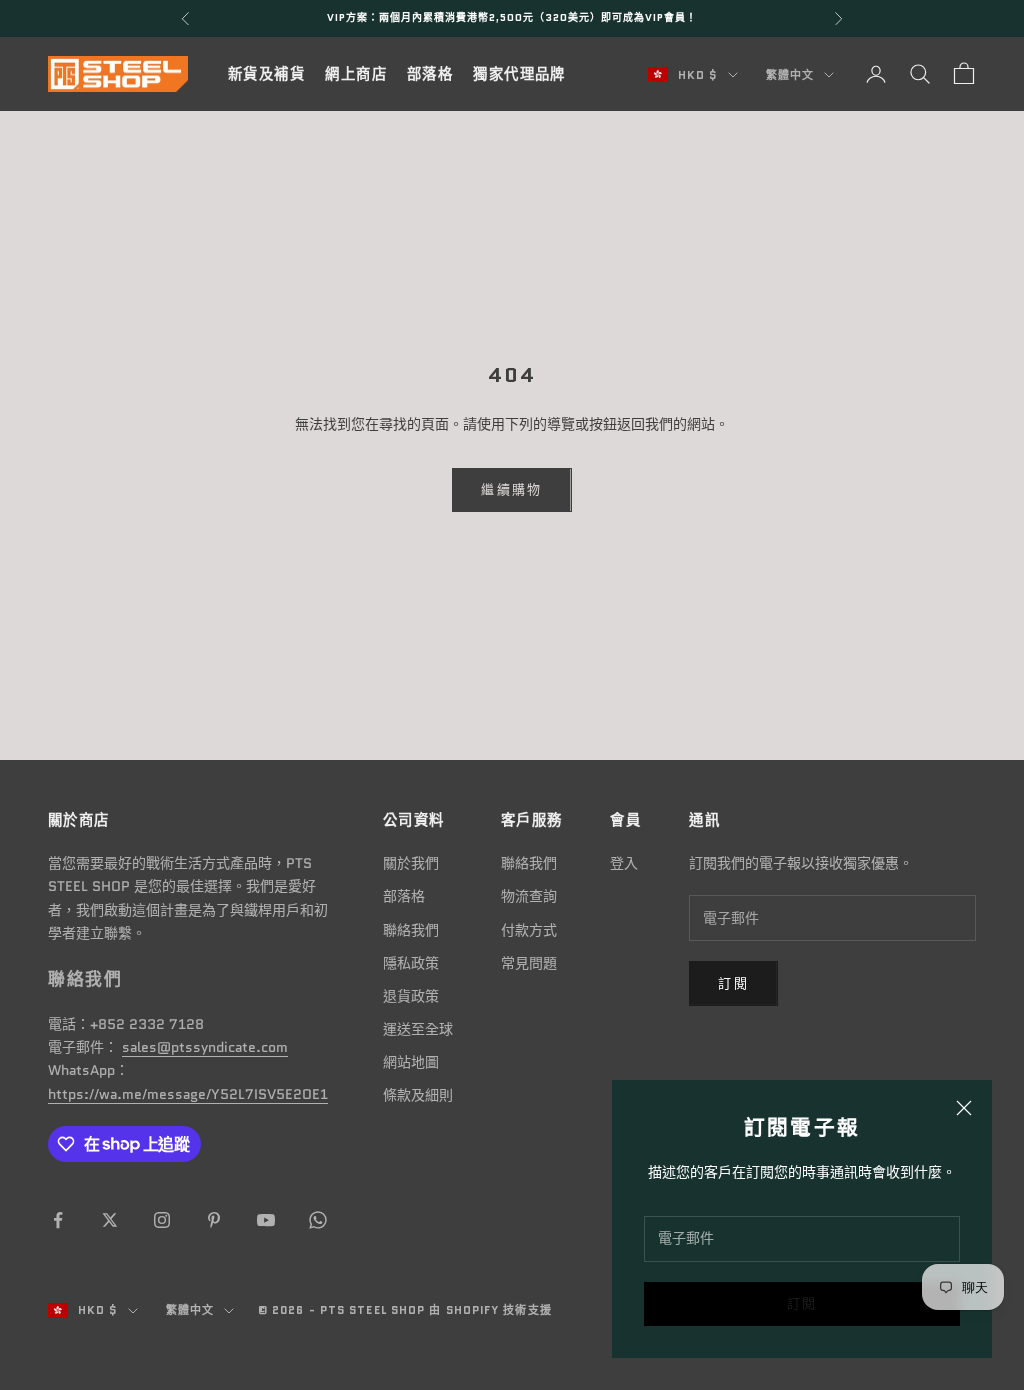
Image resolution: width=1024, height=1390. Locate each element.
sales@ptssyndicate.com (205, 1047)
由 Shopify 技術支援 (490, 1310)
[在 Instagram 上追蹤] (162, 1220)
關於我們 (411, 863)
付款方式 (529, 930)
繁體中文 (790, 75)
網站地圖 (411, 1062)
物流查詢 (529, 896)
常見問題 (529, 963)
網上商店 (356, 74)
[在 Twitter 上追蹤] (110, 1220)
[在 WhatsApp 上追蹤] (318, 1220)
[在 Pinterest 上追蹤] (214, 1220)
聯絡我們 (411, 930)
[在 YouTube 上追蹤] (266, 1220)
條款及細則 (418, 1095)
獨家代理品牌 (519, 74)
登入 (624, 863)
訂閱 (802, 1303)
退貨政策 (411, 996)
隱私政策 (411, 963)
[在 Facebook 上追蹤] (58, 1220)
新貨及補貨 (266, 74)
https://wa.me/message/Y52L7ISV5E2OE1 (188, 1094)
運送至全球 (418, 1029)
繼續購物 (511, 489)
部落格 (430, 74)
